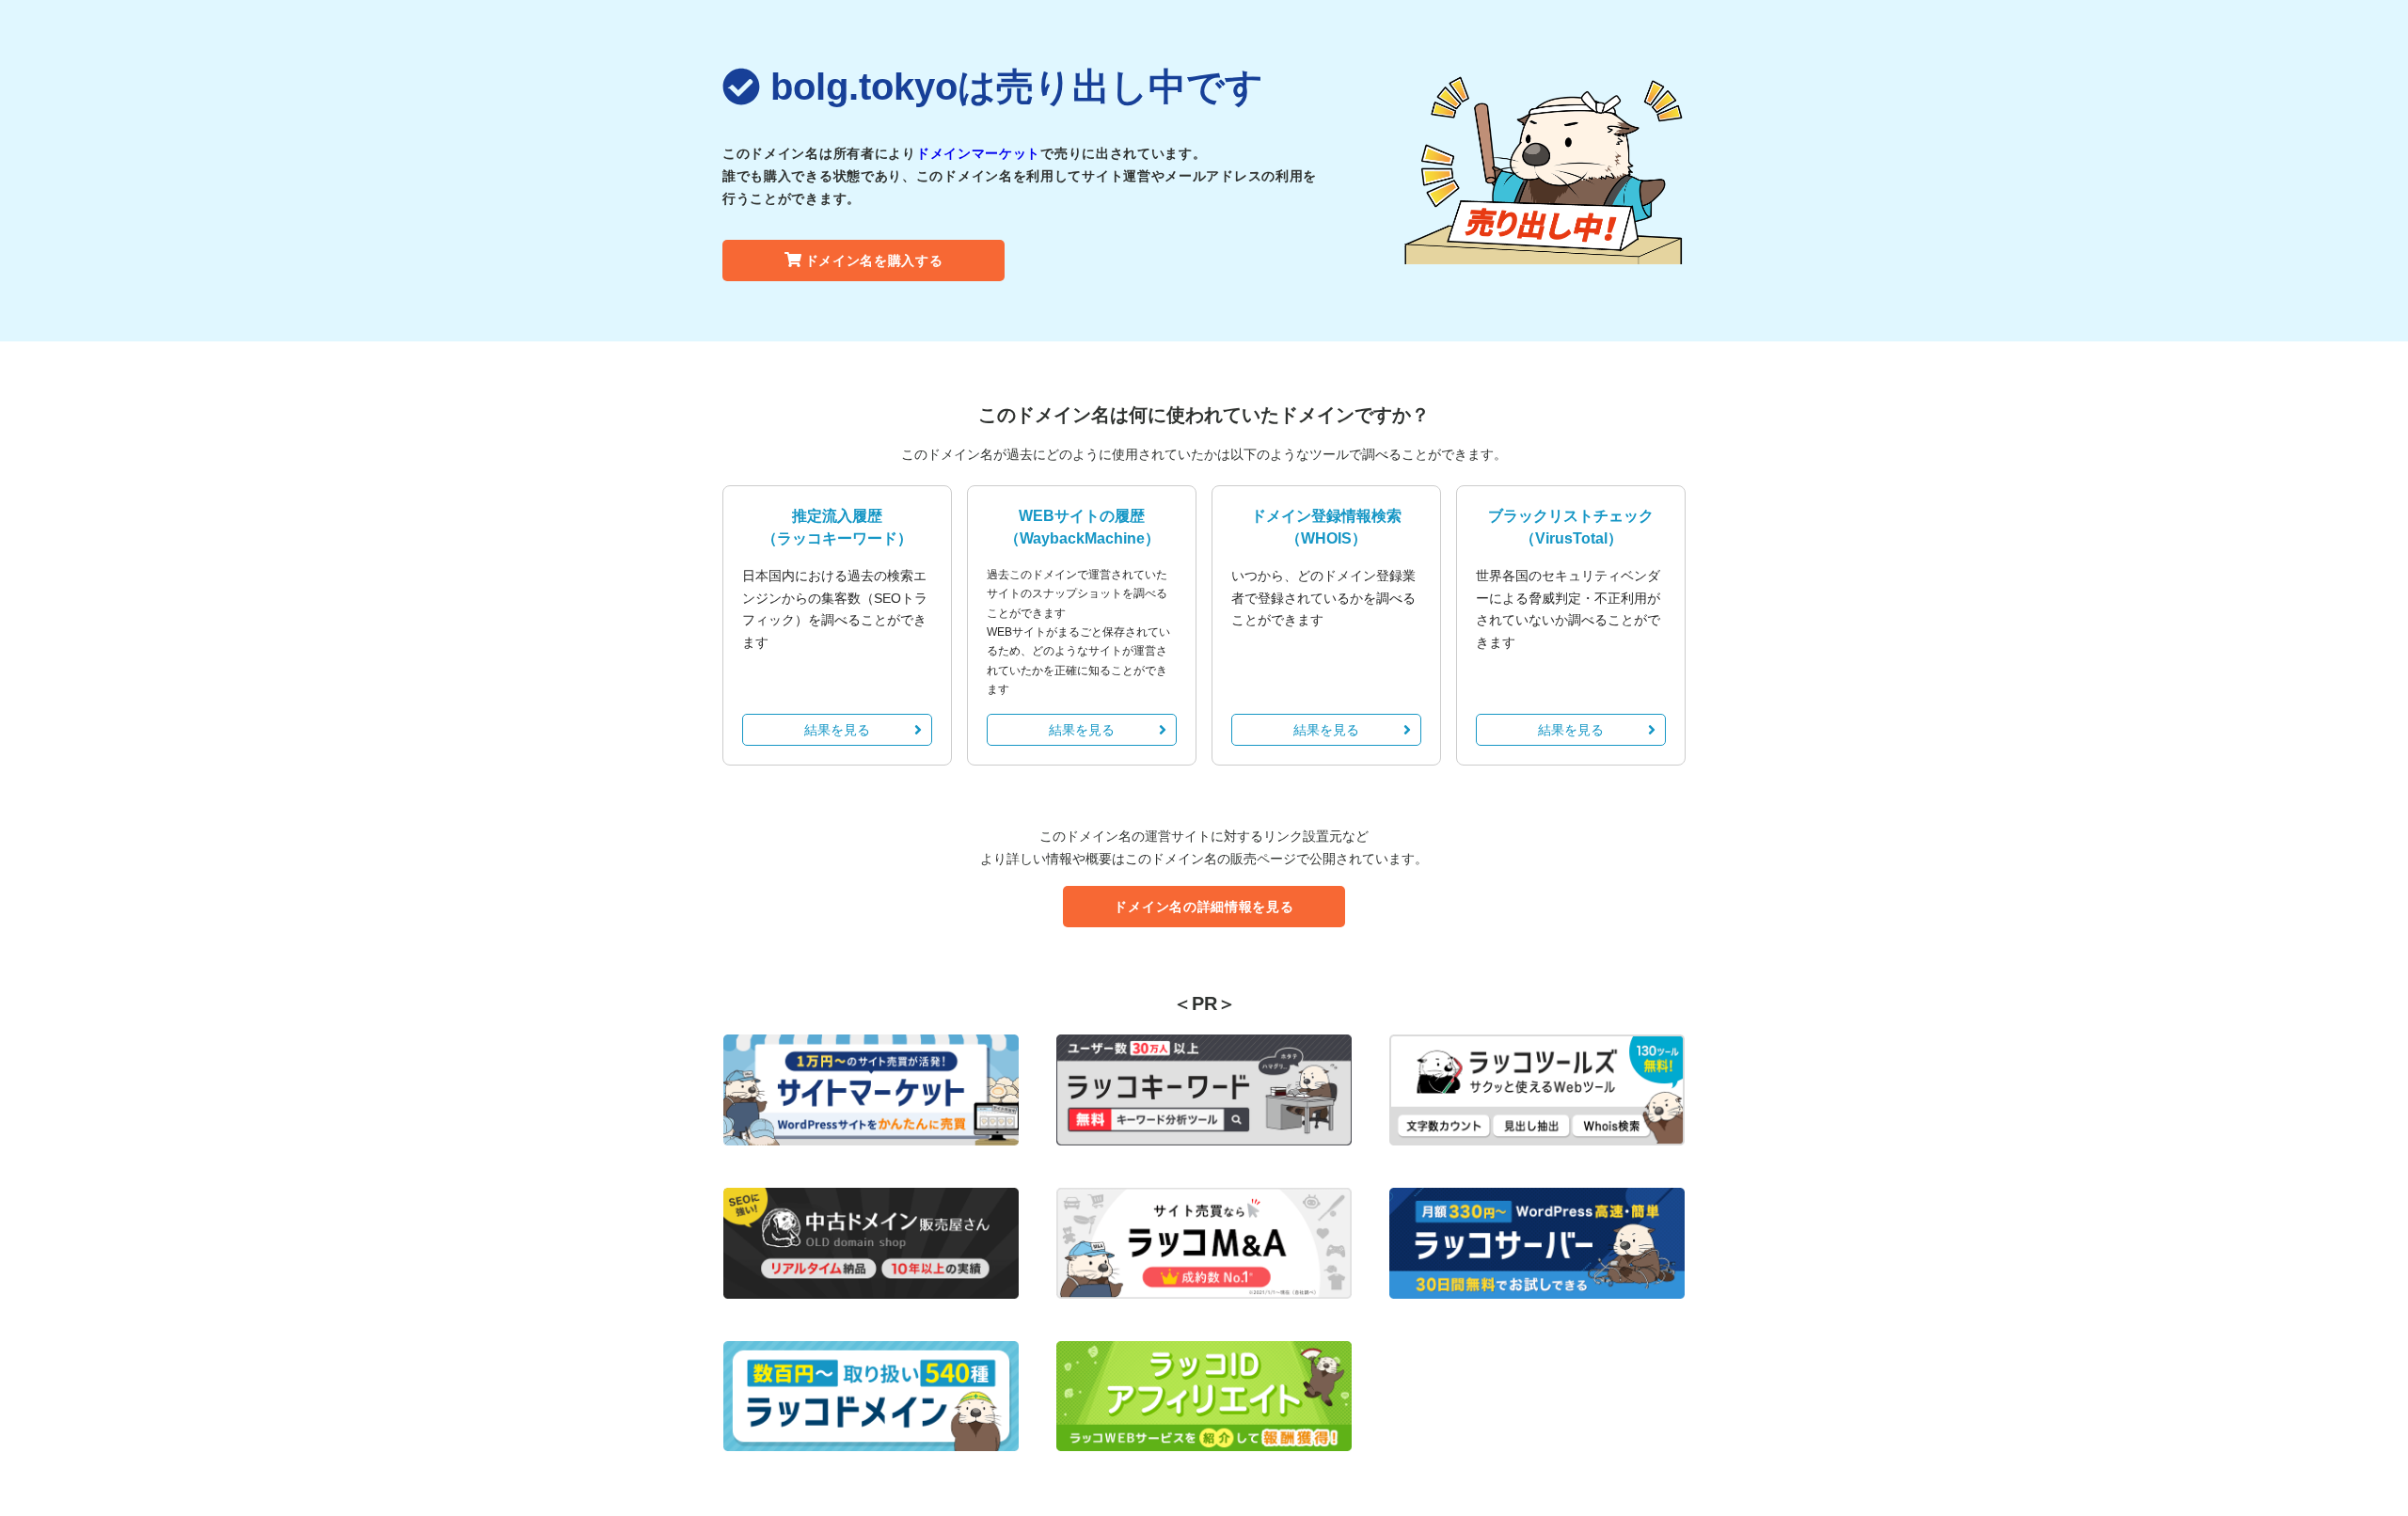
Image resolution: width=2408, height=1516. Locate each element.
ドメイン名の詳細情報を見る (1204, 907)
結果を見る (837, 730)
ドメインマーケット (978, 153)
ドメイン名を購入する (874, 261)
